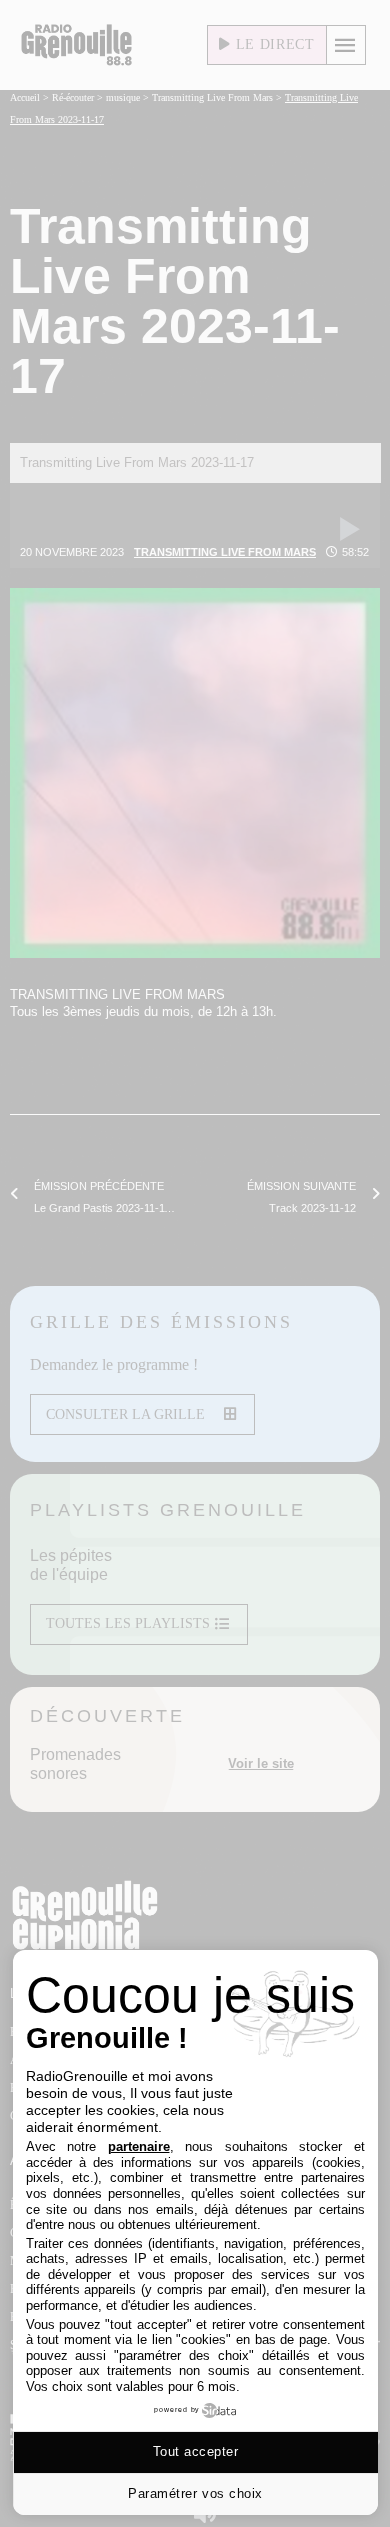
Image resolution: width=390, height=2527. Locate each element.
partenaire (139, 2146)
